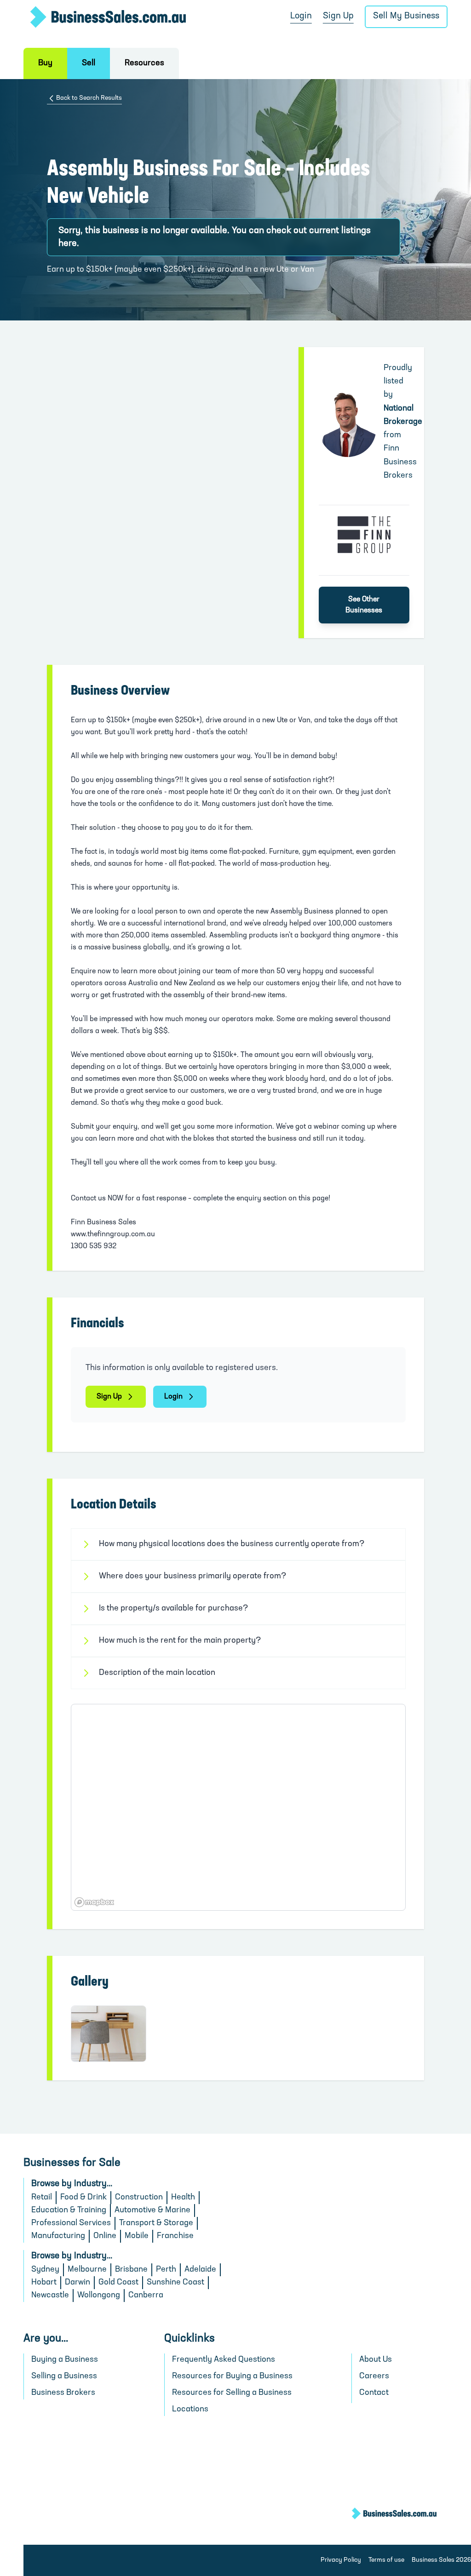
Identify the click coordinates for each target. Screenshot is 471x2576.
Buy (45, 63)
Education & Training (69, 2210)
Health (183, 2198)
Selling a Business (64, 2376)
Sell (89, 63)
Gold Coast (118, 2283)
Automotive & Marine (152, 2210)
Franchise (175, 2236)
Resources (144, 63)
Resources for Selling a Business (232, 2393)
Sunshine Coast (175, 2283)
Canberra (146, 2296)
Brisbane (131, 2270)
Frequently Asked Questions (224, 2360)
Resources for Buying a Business (232, 2376)
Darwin (78, 2283)
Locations (190, 2410)
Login (301, 16)
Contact (374, 2393)
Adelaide (200, 2270)
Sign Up (338, 16)
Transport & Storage (156, 2223)
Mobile (137, 2236)
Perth (166, 2270)
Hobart (44, 2283)
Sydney (45, 2270)
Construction (139, 2198)
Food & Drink (83, 2198)
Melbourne (87, 2270)
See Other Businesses (364, 605)
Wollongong (99, 2296)
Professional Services (71, 2223)
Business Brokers (63, 2393)
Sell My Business (406, 16)
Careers (374, 2376)
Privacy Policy (341, 2560)
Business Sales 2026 (441, 2560)
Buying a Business (65, 2360)
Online (105, 2236)
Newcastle (50, 2296)
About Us (376, 2360)
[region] (238, 1807)
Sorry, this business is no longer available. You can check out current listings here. (215, 237)
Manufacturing (58, 2236)
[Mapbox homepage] (94, 1902)
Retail (42, 2198)
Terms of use (386, 2560)
